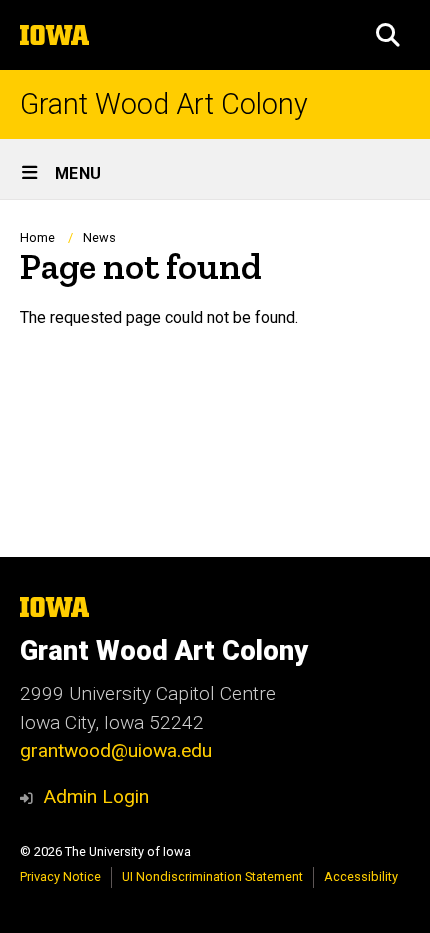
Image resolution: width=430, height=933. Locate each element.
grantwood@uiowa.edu (116, 750)
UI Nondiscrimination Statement (212, 876)
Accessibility (361, 876)
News (99, 237)
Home (37, 237)
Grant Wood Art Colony (164, 104)
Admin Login (96, 796)
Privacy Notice (60, 876)
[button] (388, 35)
